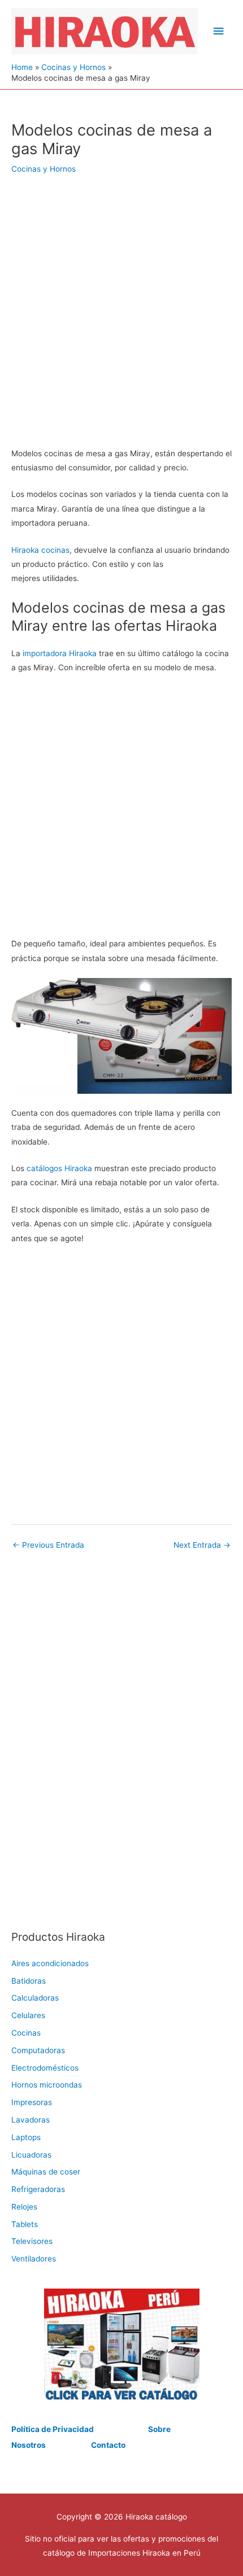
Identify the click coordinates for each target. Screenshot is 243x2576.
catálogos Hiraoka (59, 1168)
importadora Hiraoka (60, 653)
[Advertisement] (121, 318)
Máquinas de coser (46, 2172)
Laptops (26, 2137)
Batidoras (29, 1981)
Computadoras (38, 2050)
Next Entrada (202, 1545)
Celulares (28, 2015)
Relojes (24, 2207)
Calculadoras (35, 1998)
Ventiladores (34, 2259)
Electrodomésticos (45, 2068)
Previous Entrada (48, 1545)
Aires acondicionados (50, 1963)
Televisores (32, 2241)
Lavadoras (31, 2120)
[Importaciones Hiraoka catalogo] (121, 2344)
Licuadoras (31, 2155)
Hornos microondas (47, 2085)
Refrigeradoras (38, 2189)
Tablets (25, 2224)
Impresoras (32, 2102)
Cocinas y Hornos (44, 169)
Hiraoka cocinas (40, 550)
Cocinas (26, 2033)
